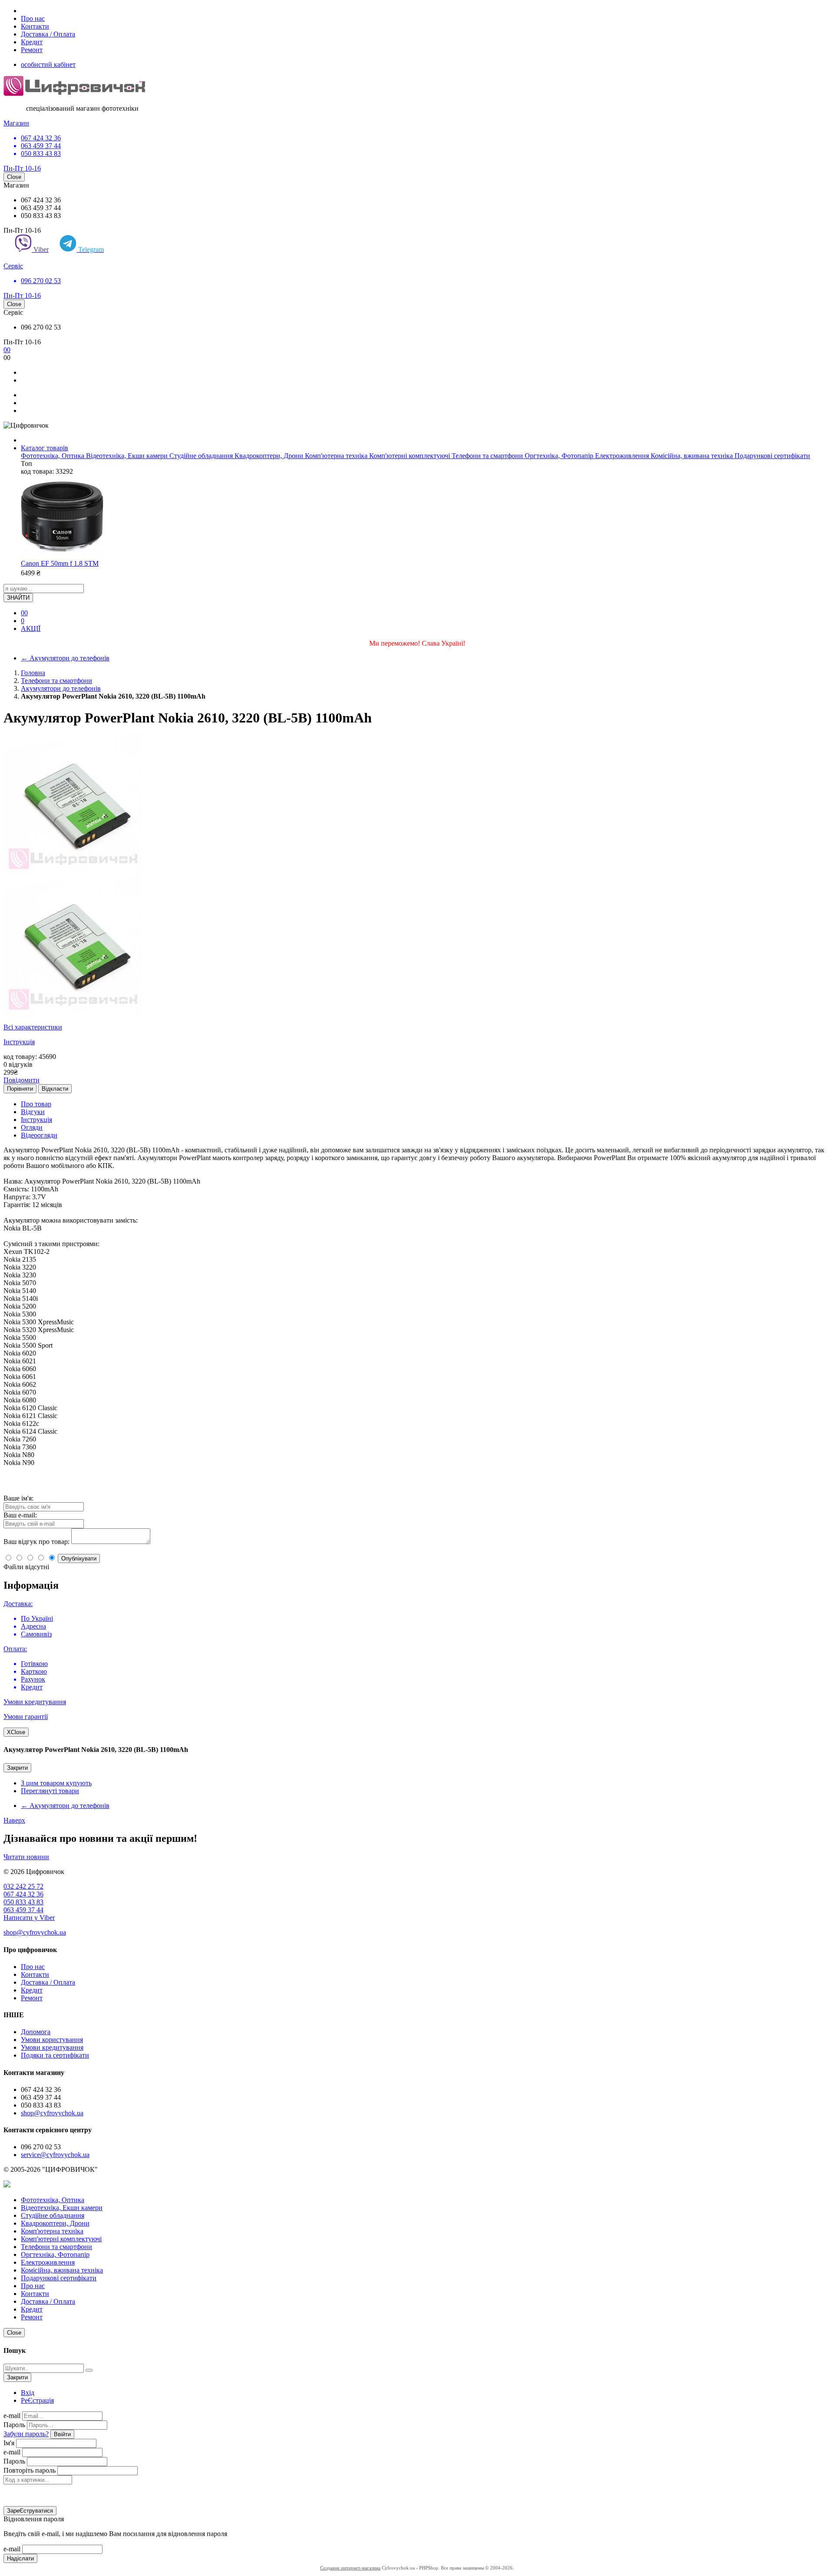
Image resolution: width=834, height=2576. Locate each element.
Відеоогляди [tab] (39, 1135)
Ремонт (32, 50)
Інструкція (19, 1042)
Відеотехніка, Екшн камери (128, 456)
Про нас (33, 18)
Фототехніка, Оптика (53, 456)
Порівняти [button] (20, 1089)
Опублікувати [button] (79, 1558)
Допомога (36, 2032)
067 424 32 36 (23, 1894)
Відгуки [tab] (33, 1112)
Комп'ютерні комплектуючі (410, 456)
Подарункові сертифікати (772, 456)
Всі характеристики (33, 1027)
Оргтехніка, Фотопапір (560, 456)
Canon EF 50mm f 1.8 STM (60, 563)
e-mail (12, 2416)
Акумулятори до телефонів (65, 658)
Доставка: (18, 1604)
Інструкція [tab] (36, 1120)
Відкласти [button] (55, 1089)
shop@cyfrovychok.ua (35, 1932)
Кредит (32, 42)
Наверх (14, 1820)
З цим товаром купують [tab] (56, 1783)
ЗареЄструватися (30, 2511)
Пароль (14, 2425)
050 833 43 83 (23, 1902)
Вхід (28, 2393)
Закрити (17, 1768)
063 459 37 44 (23, 1910)
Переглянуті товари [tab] (50, 1791)
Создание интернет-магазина (350, 2568)
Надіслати (20, 2558)
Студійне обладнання (202, 456)
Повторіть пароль (30, 2470)
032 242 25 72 (23, 1886)
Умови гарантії (26, 1717)
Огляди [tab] (32, 1127)
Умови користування (52, 2040)
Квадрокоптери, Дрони (270, 456)
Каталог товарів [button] (45, 448)
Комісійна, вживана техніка (693, 456)
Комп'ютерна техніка (337, 456)
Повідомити (22, 1080)
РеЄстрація (37, 2400)
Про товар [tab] (36, 1104)
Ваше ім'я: (18, 1498)
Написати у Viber (29, 1918)
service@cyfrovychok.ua (55, 2155)
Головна (33, 673)
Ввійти (62, 2434)
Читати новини (26, 1857)
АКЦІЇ (31, 628)
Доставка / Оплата (48, 34)
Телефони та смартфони (488, 456)
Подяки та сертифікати (55, 2055)
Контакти (35, 26)
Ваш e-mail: (20, 1515)
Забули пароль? (26, 2434)
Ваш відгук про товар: (36, 1542)
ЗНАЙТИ (18, 598)
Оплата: (15, 1649)
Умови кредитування (35, 1702)
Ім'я (9, 2443)
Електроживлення (623, 456)
